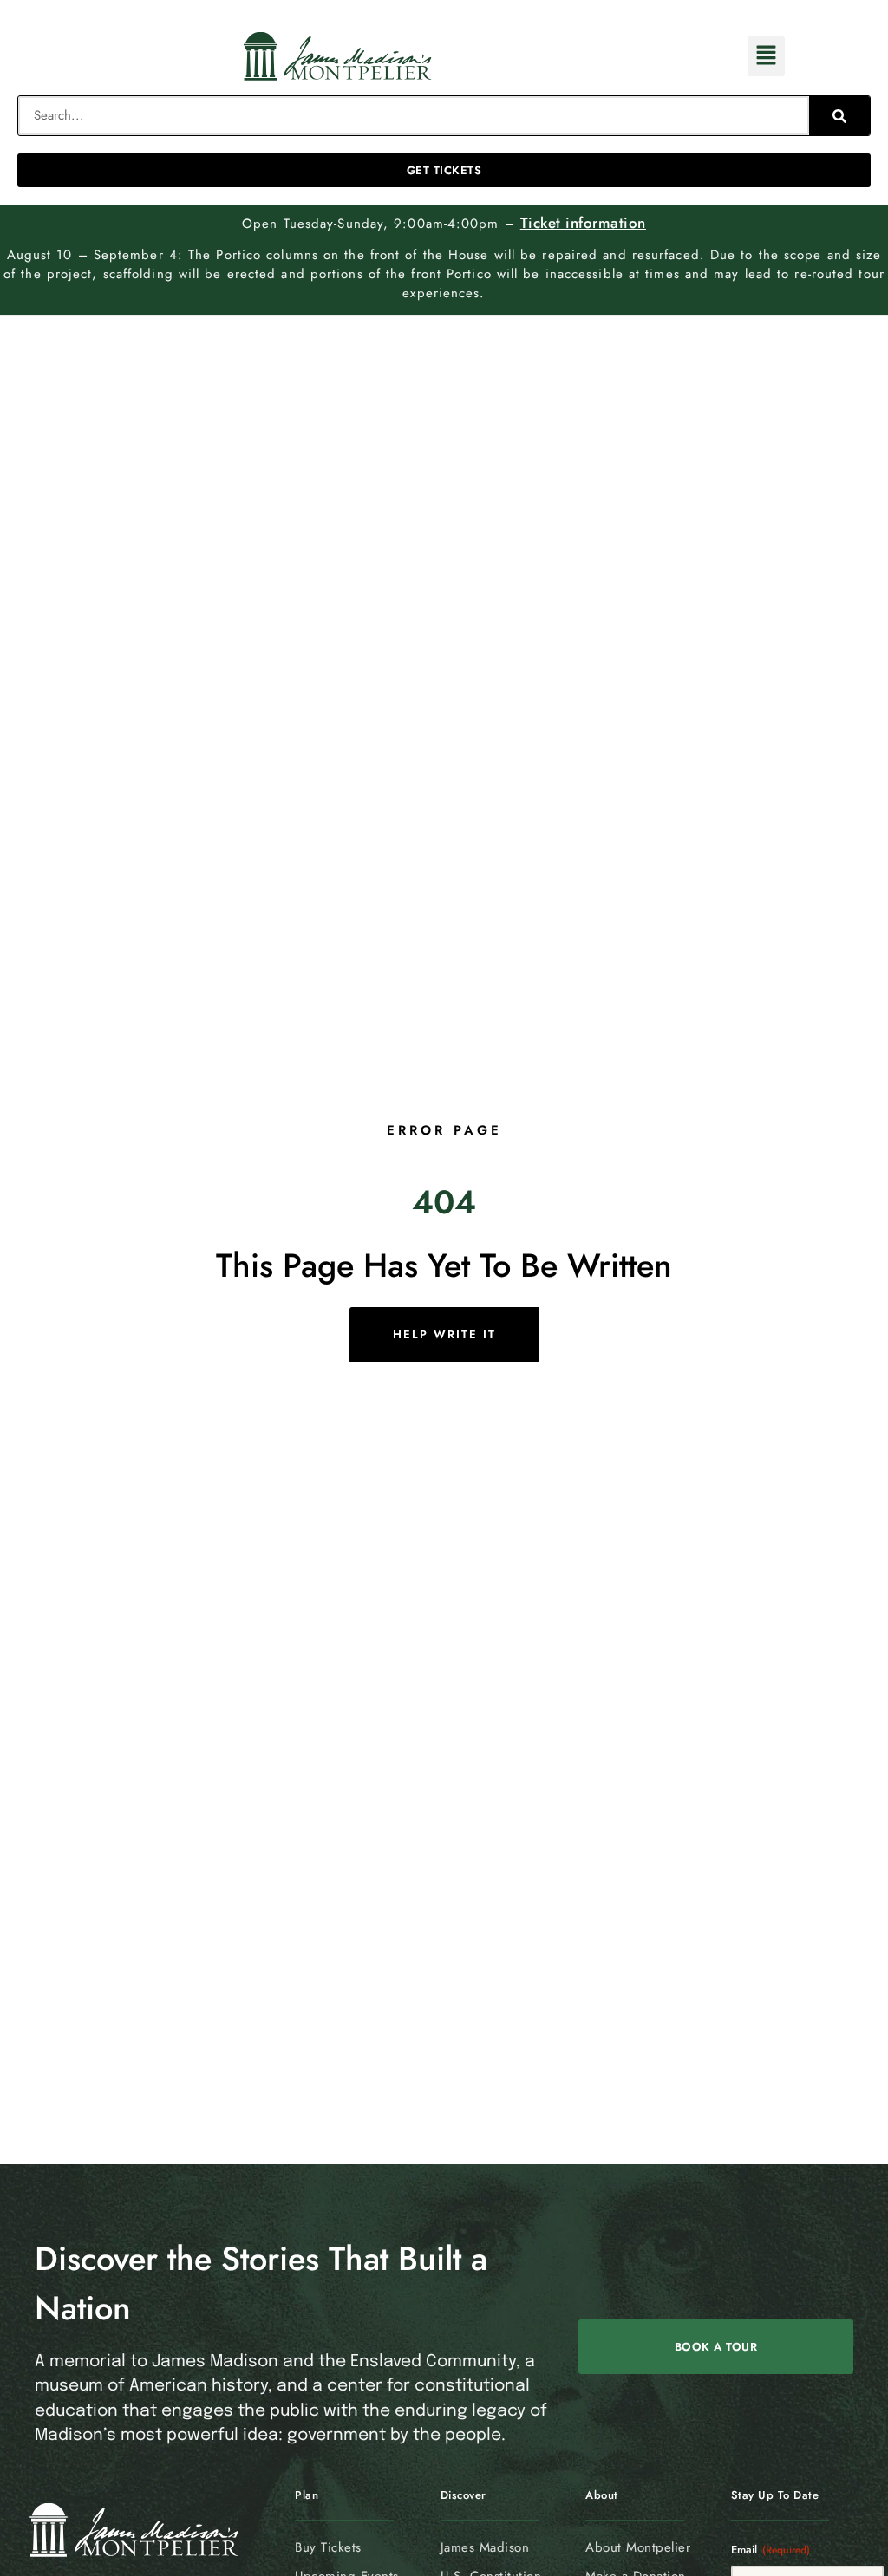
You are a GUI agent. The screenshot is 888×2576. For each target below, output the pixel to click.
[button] (766, 57)
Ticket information (583, 223)
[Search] (840, 116)
